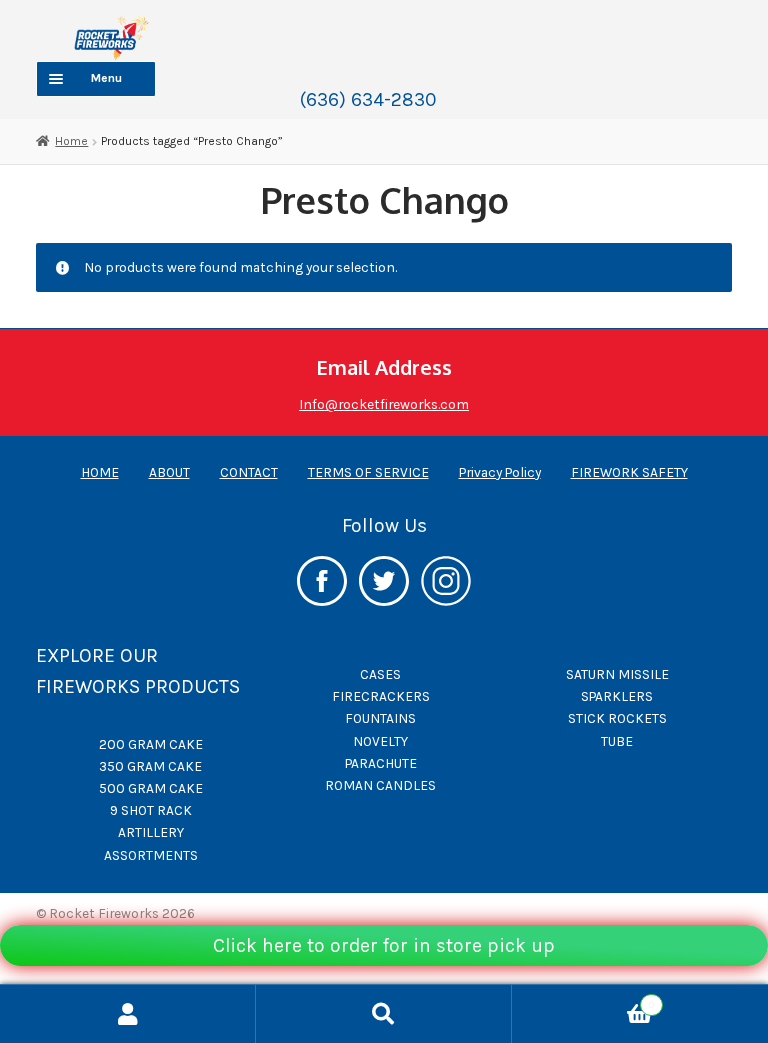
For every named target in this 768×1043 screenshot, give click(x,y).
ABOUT (169, 472)
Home (71, 141)
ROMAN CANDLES (380, 785)
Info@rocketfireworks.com (384, 404)
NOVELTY (380, 741)
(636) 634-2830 (368, 99)
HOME (100, 472)
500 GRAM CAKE (151, 788)
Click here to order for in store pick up (384, 945)
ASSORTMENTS (151, 855)
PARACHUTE (381, 763)
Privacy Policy (500, 472)
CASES (380, 674)
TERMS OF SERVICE (368, 472)
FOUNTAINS (380, 718)
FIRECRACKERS (381, 696)
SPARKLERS (617, 696)
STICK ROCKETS (617, 718)
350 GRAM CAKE (150, 766)
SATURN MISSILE (617, 674)
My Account (128, 1014)
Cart (583, 999)
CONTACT (249, 472)
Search (384, 1014)
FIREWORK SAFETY (629, 472)
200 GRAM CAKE (151, 744)
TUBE (617, 741)
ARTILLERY (151, 832)
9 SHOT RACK (151, 810)
